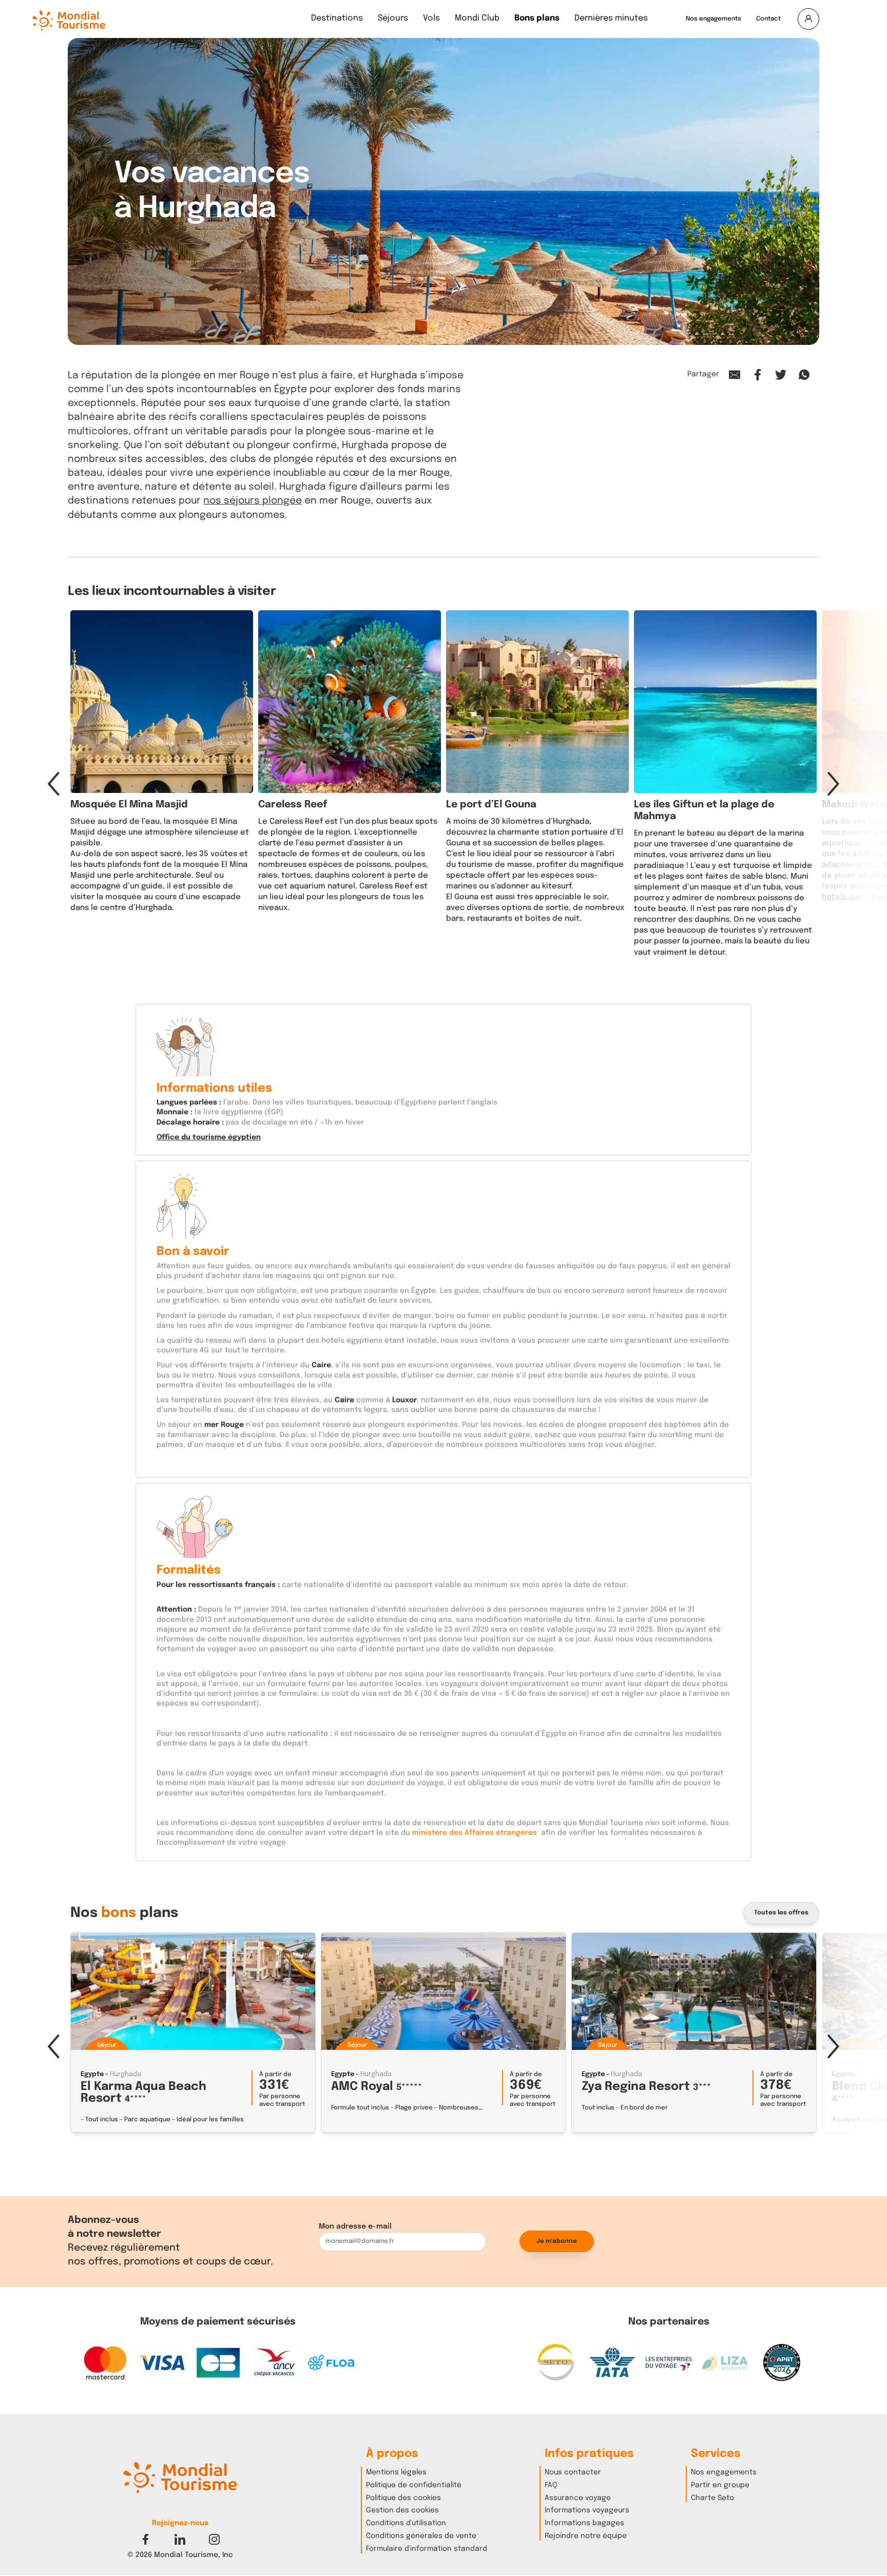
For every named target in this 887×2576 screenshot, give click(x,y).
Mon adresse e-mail (355, 2226)
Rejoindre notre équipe (586, 2536)
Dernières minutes (611, 19)
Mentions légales (396, 2472)
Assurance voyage (578, 2498)
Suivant (834, 784)
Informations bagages (584, 2523)
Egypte (92, 2074)
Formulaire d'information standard (427, 2549)
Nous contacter (573, 2472)
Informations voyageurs (587, 2510)
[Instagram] (214, 2539)
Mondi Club (477, 19)
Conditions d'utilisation (406, 2523)
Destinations (337, 19)
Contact (768, 19)
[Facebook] (146, 2539)
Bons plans (537, 19)
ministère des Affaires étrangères (474, 1833)
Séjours (393, 19)
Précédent (53, 784)
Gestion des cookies (402, 2510)
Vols (431, 19)
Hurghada (126, 2074)
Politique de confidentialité (414, 2485)
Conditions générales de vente (421, 2536)
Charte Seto (712, 2498)
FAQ (551, 2485)
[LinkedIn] (180, 2539)
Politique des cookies (403, 2498)
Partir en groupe (720, 2485)
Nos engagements (714, 19)
